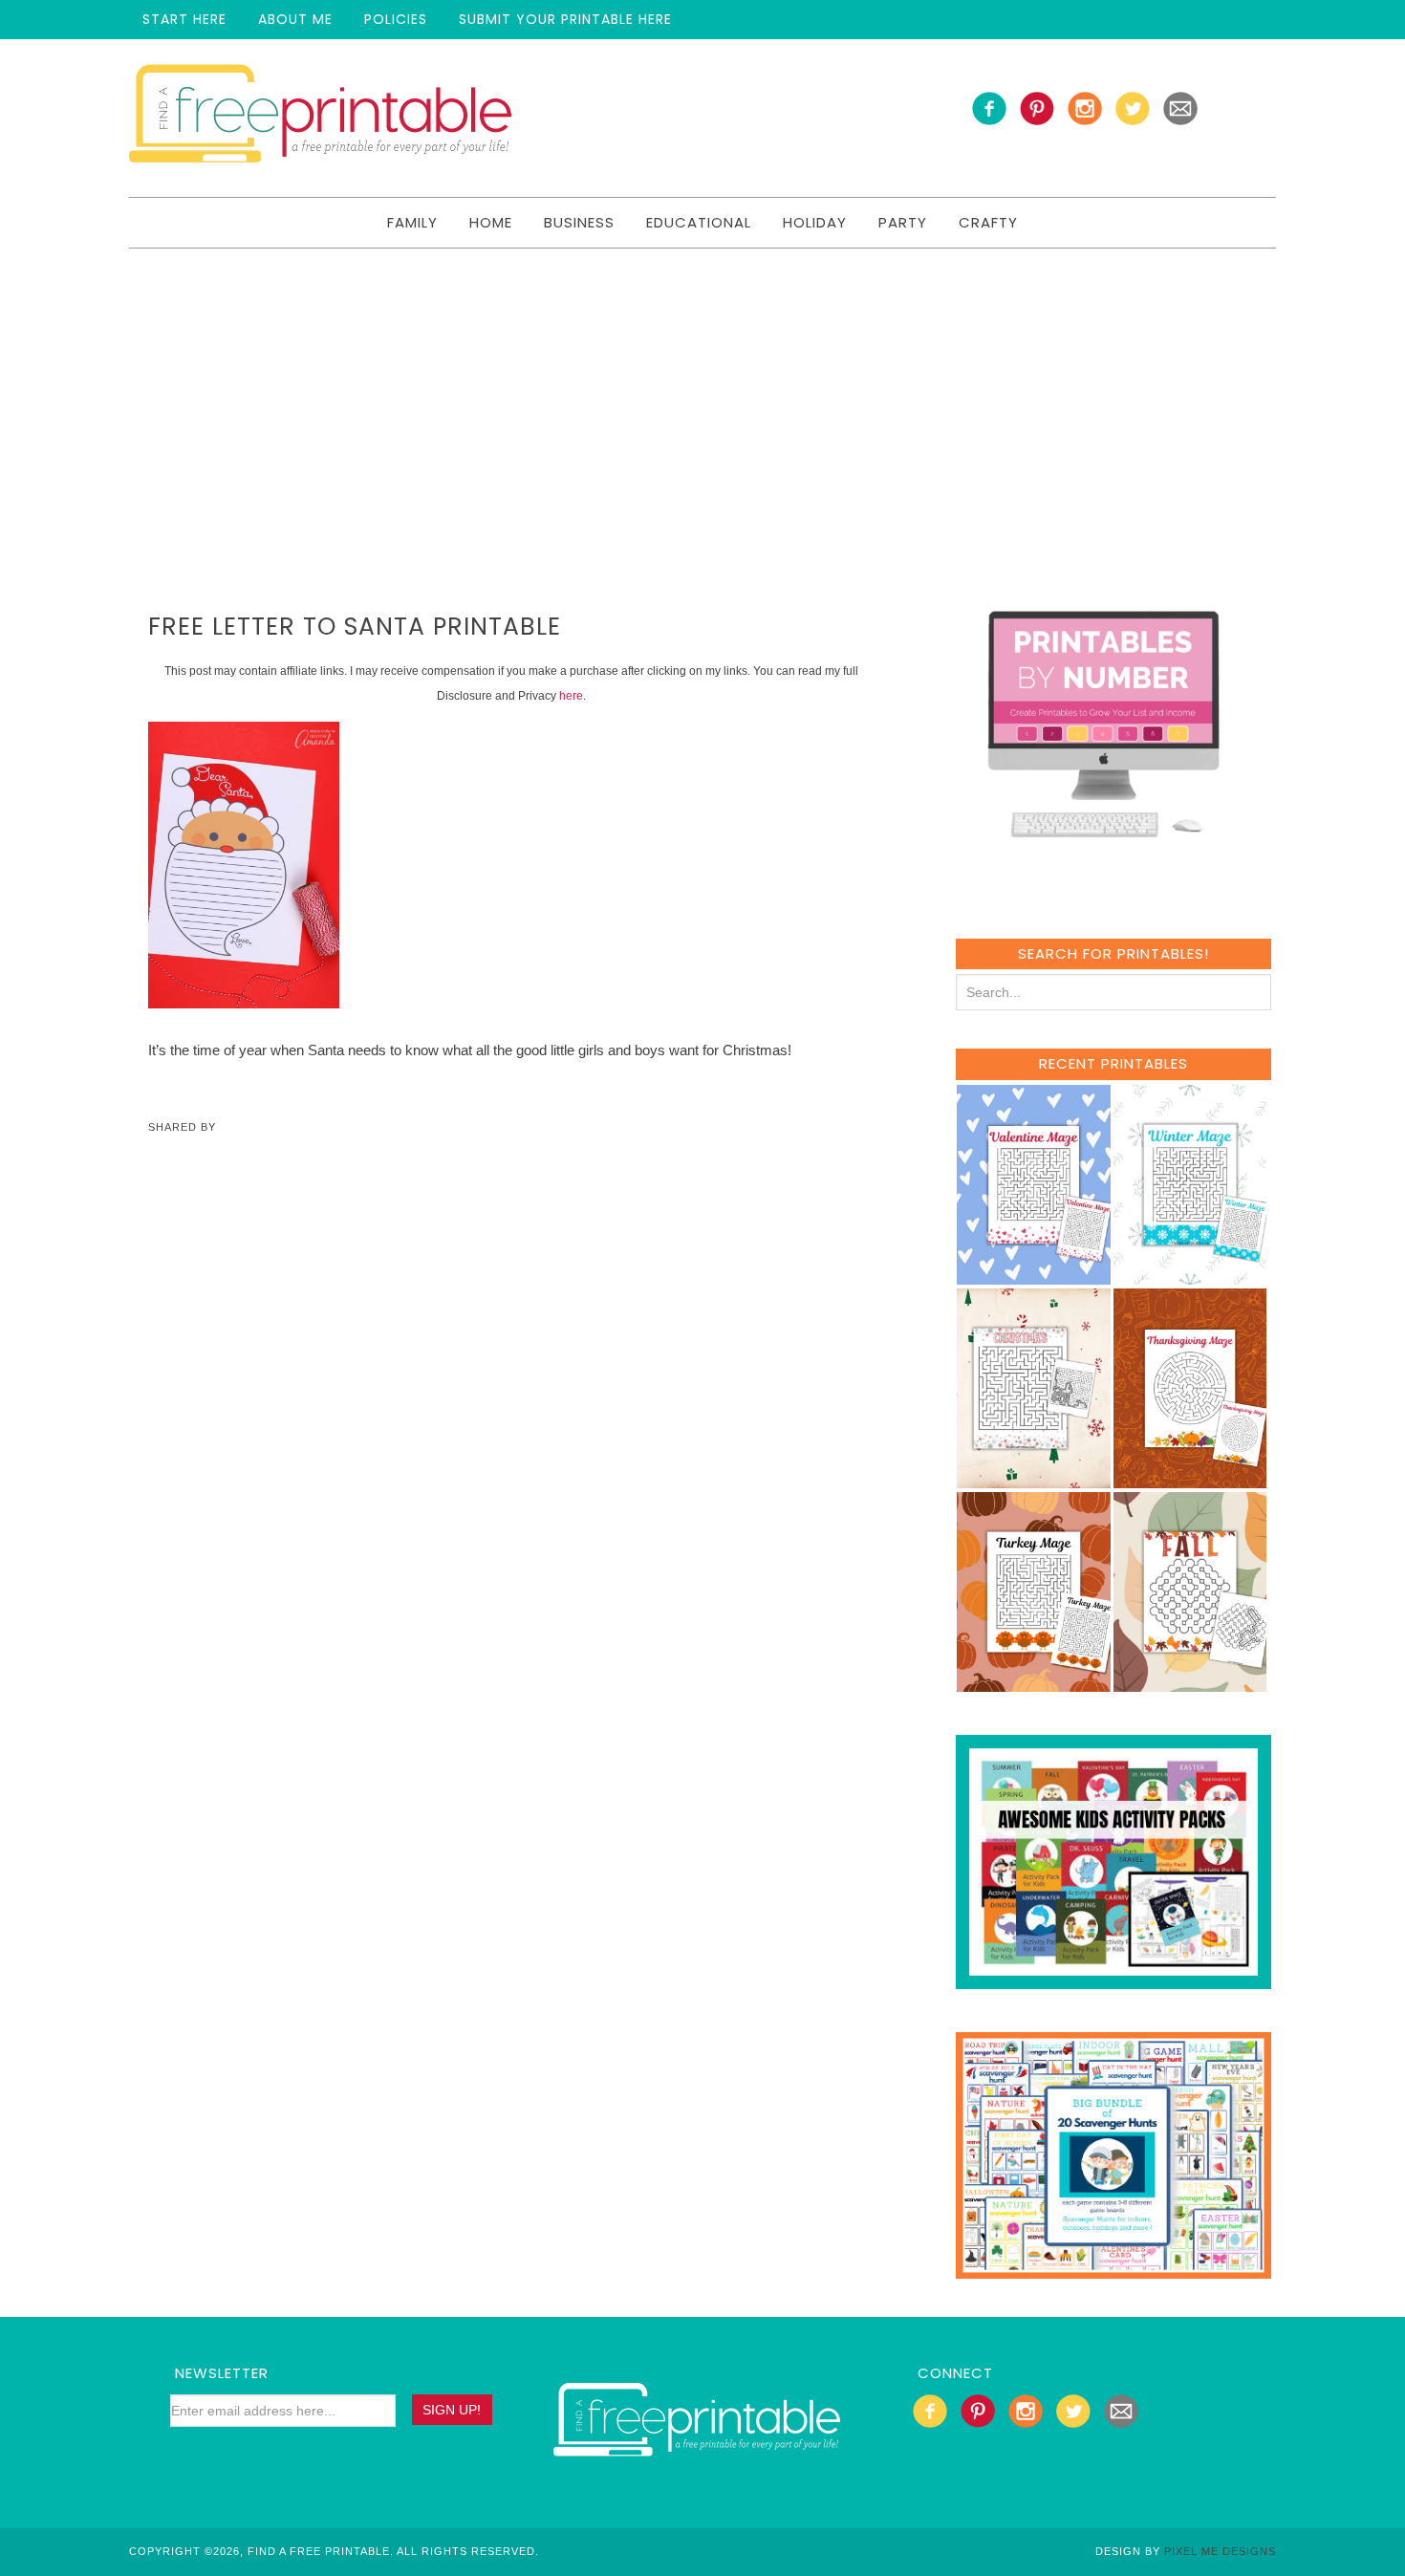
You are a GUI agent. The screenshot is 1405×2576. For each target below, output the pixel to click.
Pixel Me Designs (1220, 2551)
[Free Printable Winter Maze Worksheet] (1190, 1276)
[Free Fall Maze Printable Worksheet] (1190, 1683)
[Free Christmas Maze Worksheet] (1034, 1479)
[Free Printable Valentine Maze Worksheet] (1034, 1276)
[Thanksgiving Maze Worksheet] (1190, 1479)
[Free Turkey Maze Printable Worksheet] (1034, 1683)
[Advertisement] (702, 392)
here (571, 696)
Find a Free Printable (320, 118)
